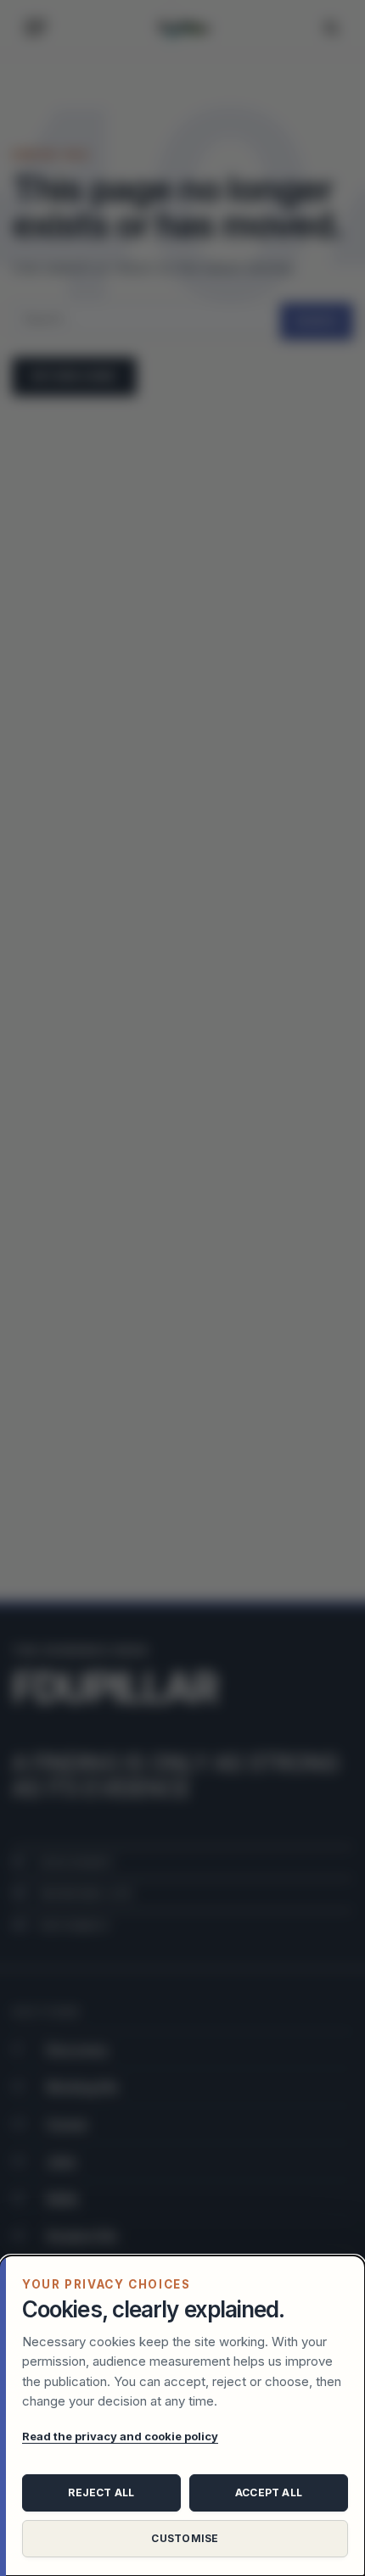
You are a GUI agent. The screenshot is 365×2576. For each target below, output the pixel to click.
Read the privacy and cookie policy (120, 2436)
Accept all (269, 2492)
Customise (185, 2538)
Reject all (101, 2492)
